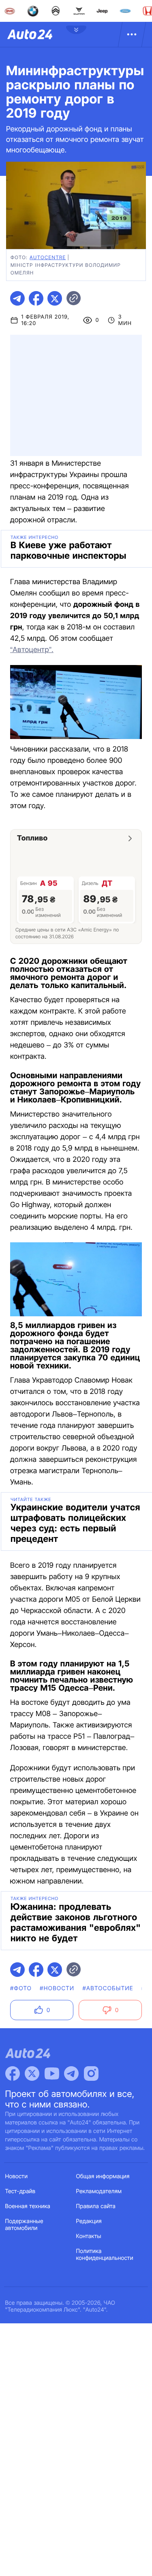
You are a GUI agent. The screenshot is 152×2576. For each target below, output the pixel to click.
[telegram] (17, 298)
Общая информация (103, 2176)
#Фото (21, 1988)
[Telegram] (71, 2073)
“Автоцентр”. (32, 650)
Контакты (89, 2236)
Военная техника (28, 2206)
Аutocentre (48, 257)
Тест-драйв (20, 2191)
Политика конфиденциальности (105, 2255)
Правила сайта (96, 2206)
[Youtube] (52, 2073)
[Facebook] (13, 2073)
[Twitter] (32, 2073)
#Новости (57, 1988)
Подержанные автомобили (24, 2225)
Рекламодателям (99, 2191)
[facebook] (36, 298)
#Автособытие (108, 1988)
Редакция (89, 2221)
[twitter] (55, 298)
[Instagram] (91, 2073)
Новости (17, 2176)
